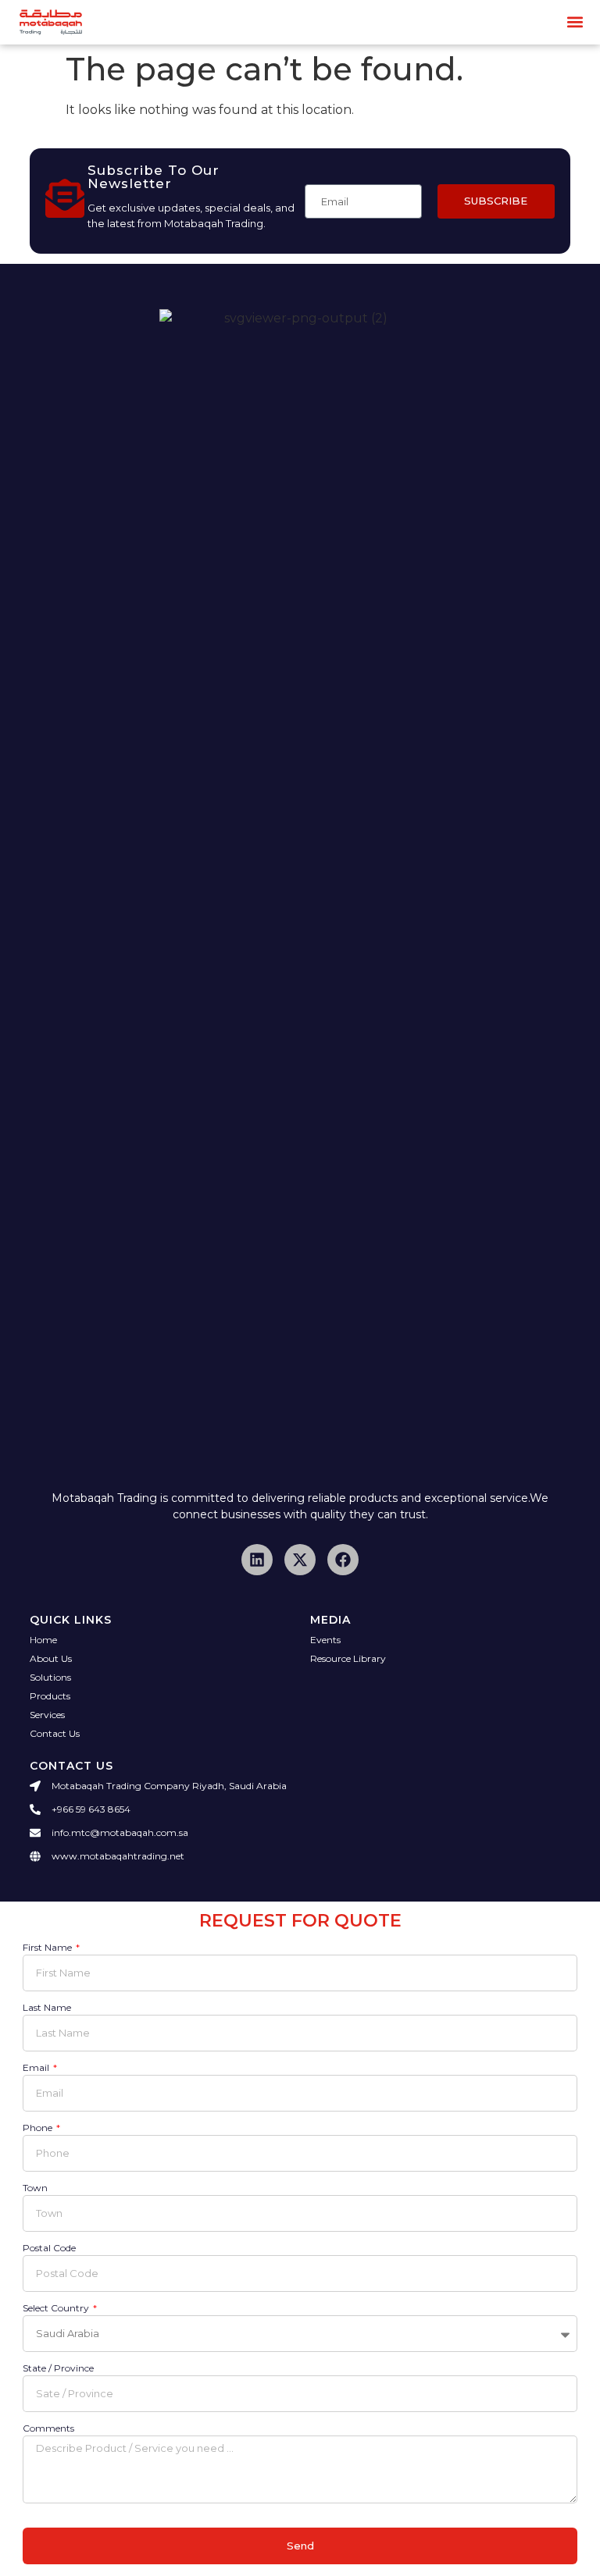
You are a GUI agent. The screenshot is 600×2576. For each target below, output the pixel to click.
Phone (39, 2128)
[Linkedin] (257, 1560)
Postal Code (49, 2249)
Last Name (47, 2008)
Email (37, 2068)
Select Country (57, 2309)
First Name (48, 1948)
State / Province (58, 2369)
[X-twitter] (300, 1560)
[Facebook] (343, 1560)
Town (35, 2188)
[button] (575, 22)
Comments (48, 2429)
